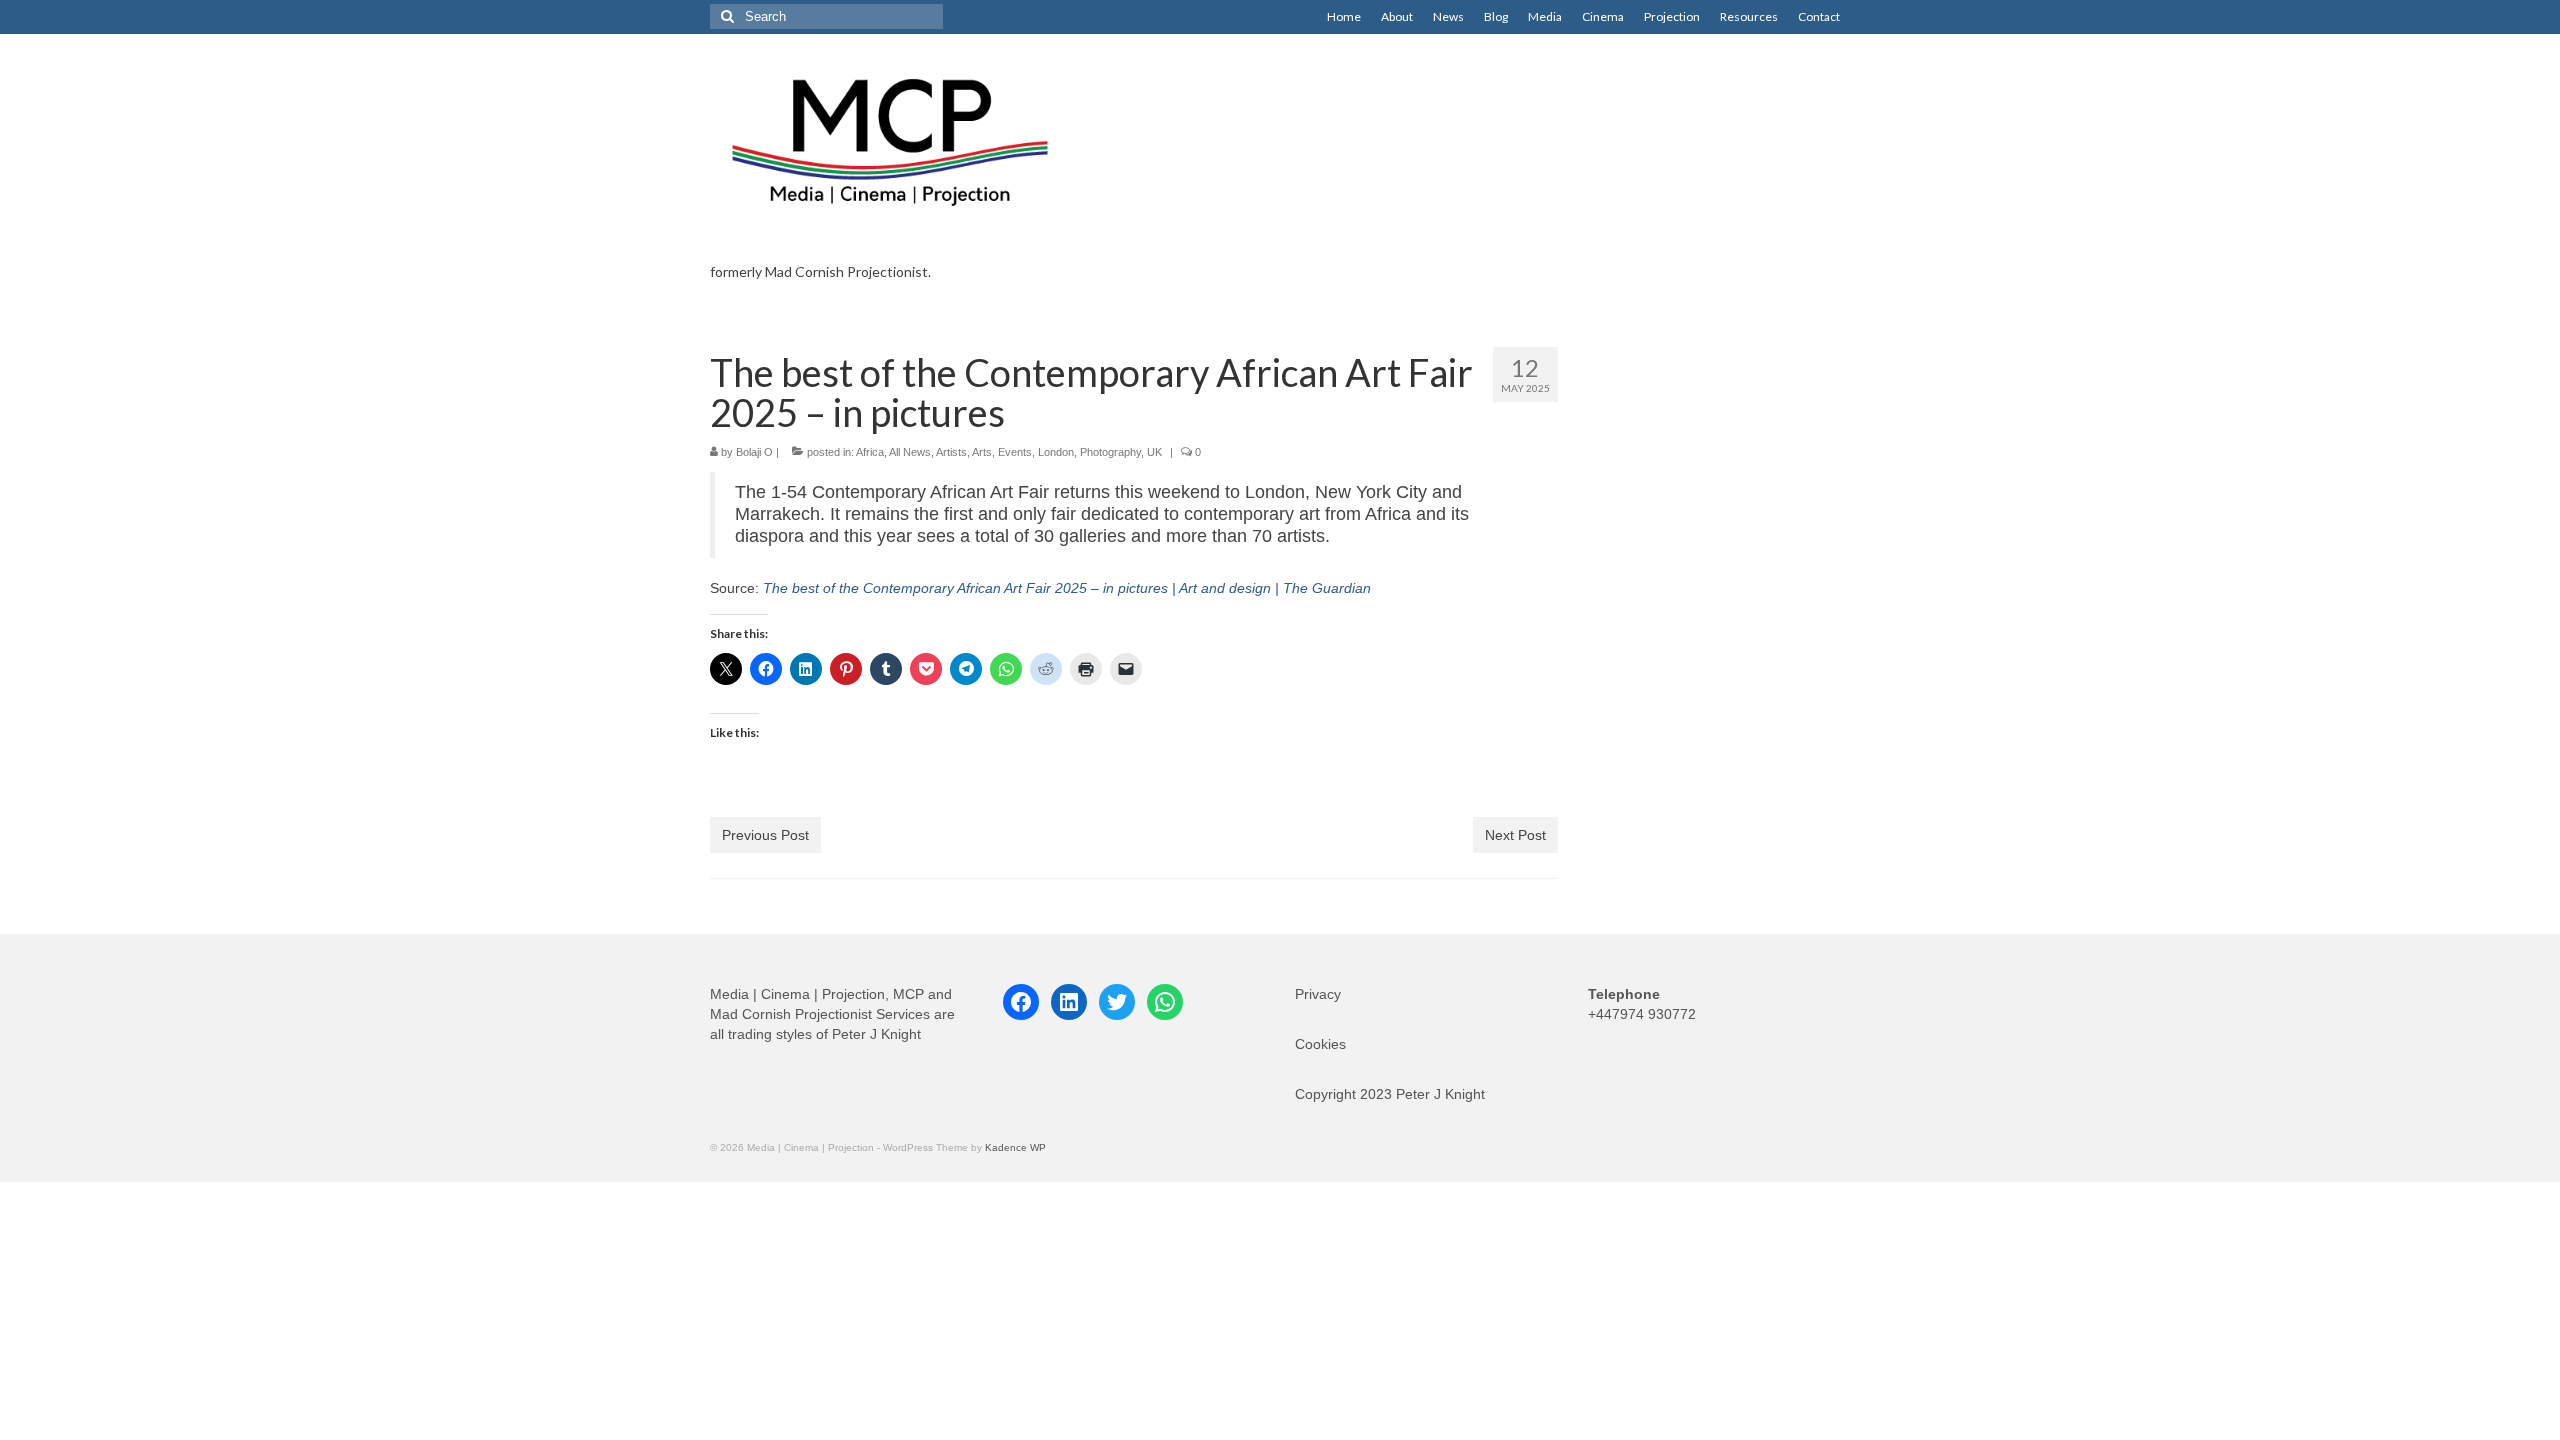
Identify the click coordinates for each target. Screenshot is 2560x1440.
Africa (870, 452)
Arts (982, 452)
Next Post (1515, 835)
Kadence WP (1015, 1147)
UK (1154, 452)
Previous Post (765, 835)
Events (1015, 452)
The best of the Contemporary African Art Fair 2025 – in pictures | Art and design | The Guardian (1067, 588)
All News (910, 452)
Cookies (1320, 1044)
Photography (1110, 452)
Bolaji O (754, 452)
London (1056, 452)
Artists (951, 452)
